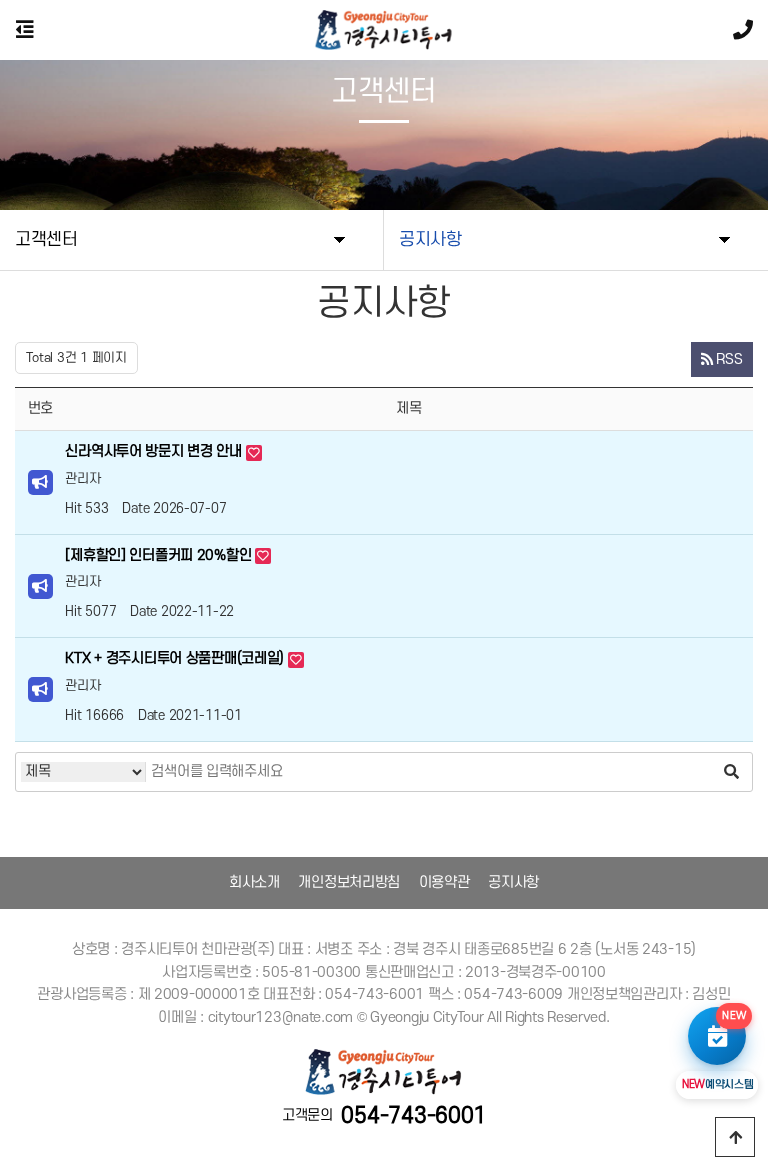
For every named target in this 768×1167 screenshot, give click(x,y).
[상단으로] (735, 1137)
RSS (728, 359)
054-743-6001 (413, 1116)
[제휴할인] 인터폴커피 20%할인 (160, 555)
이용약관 (444, 882)
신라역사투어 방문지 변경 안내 (155, 451)
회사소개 (254, 882)
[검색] (732, 772)
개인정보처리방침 (349, 882)
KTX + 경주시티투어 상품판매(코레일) (176, 658)
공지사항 (513, 882)
